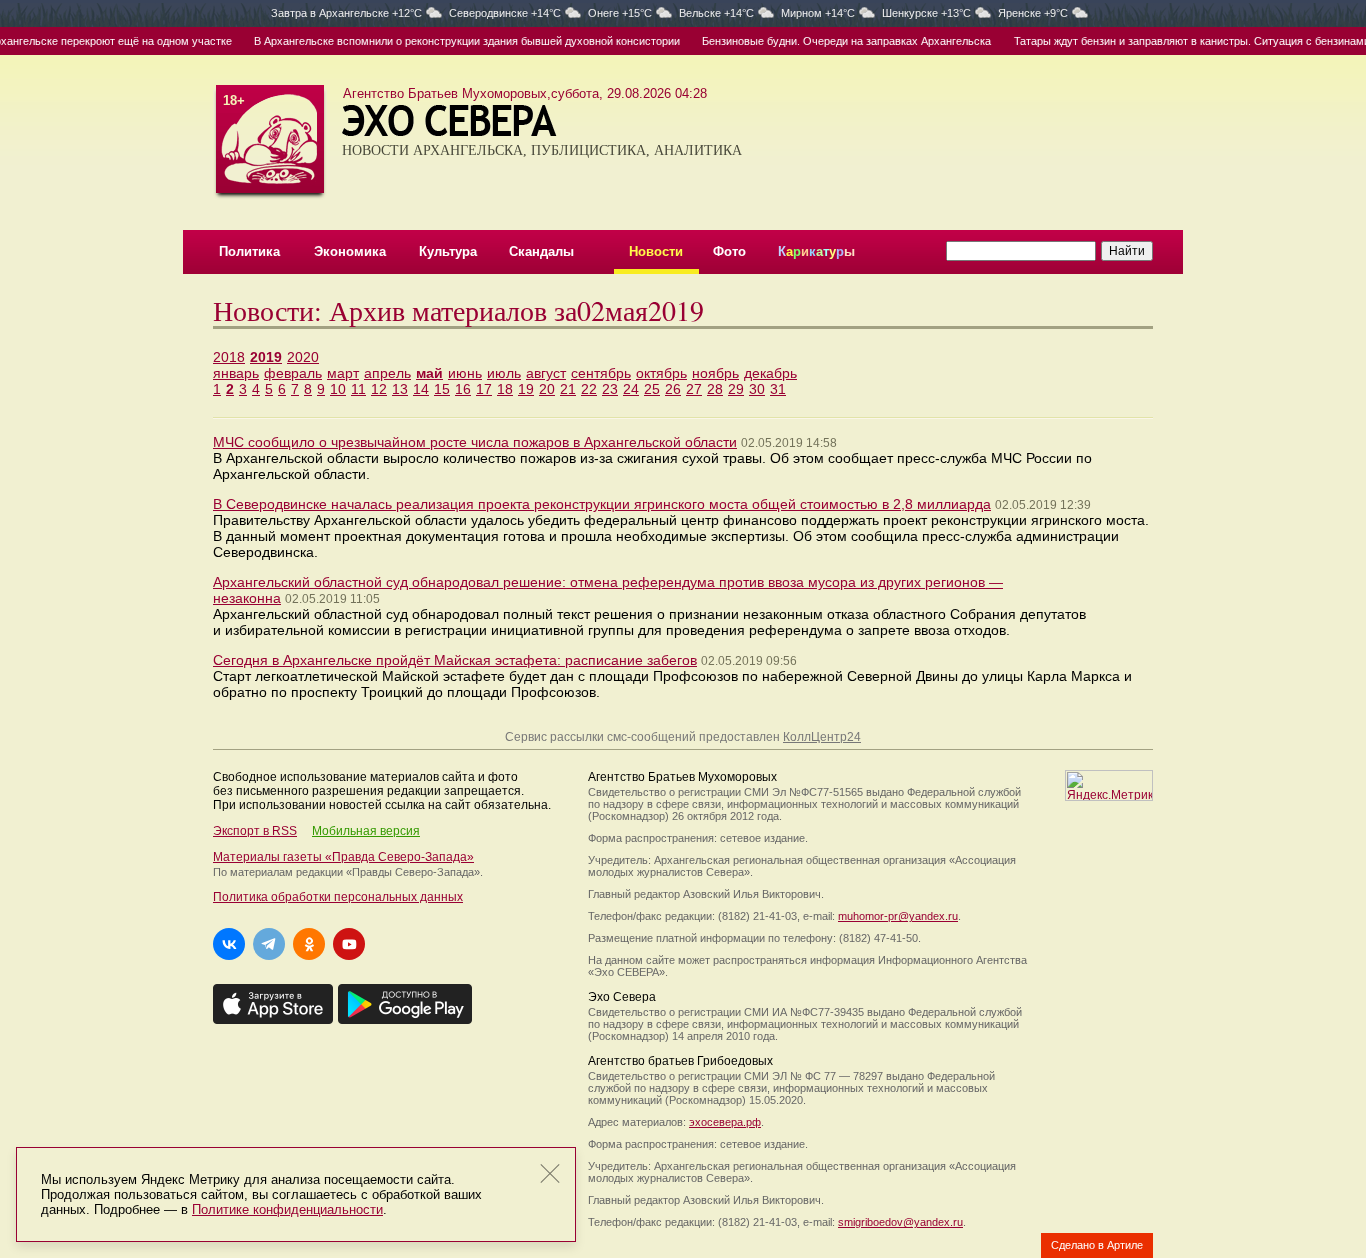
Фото (729, 251)
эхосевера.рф (725, 1122)
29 (736, 389)
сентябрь (601, 373)
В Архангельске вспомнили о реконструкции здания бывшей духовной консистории (450, 41)
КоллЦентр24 (822, 737)
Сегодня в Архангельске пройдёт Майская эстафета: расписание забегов (455, 660)
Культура (448, 251)
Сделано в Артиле (1097, 1245)
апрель (387, 373)
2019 (266, 357)
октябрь (661, 373)
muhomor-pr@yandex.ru (898, 916)
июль (504, 373)
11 (358, 389)
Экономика (350, 251)
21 (568, 389)
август (546, 373)
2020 (303, 357)
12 (379, 389)
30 (757, 389)
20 (547, 389)
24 (631, 389)
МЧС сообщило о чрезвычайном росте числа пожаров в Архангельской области (475, 442)
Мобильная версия (366, 831)
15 (442, 389)
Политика (249, 251)
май (429, 373)
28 (715, 389)
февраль (293, 373)
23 (610, 389)
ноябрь (715, 373)
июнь (465, 373)
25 (652, 389)
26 (673, 389)
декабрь (770, 373)
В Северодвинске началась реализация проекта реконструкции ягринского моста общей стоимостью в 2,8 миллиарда (602, 504)
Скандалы (541, 251)
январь (236, 373)
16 (463, 389)
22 (589, 389)
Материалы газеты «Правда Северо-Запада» (343, 857)
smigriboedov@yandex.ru (900, 1222)
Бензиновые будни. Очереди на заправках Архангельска (829, 41)
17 (484, 389)
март (343, 373)
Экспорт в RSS (255, 831)
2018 (229, 357)
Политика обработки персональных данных (338, 897)
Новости (656, 251)
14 (421, 389)
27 (694, 389)
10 (338, 389)
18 (505, 389)
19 (526, 389)
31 (778, 389)
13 (400, 389)
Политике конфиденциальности (287, 1209)
